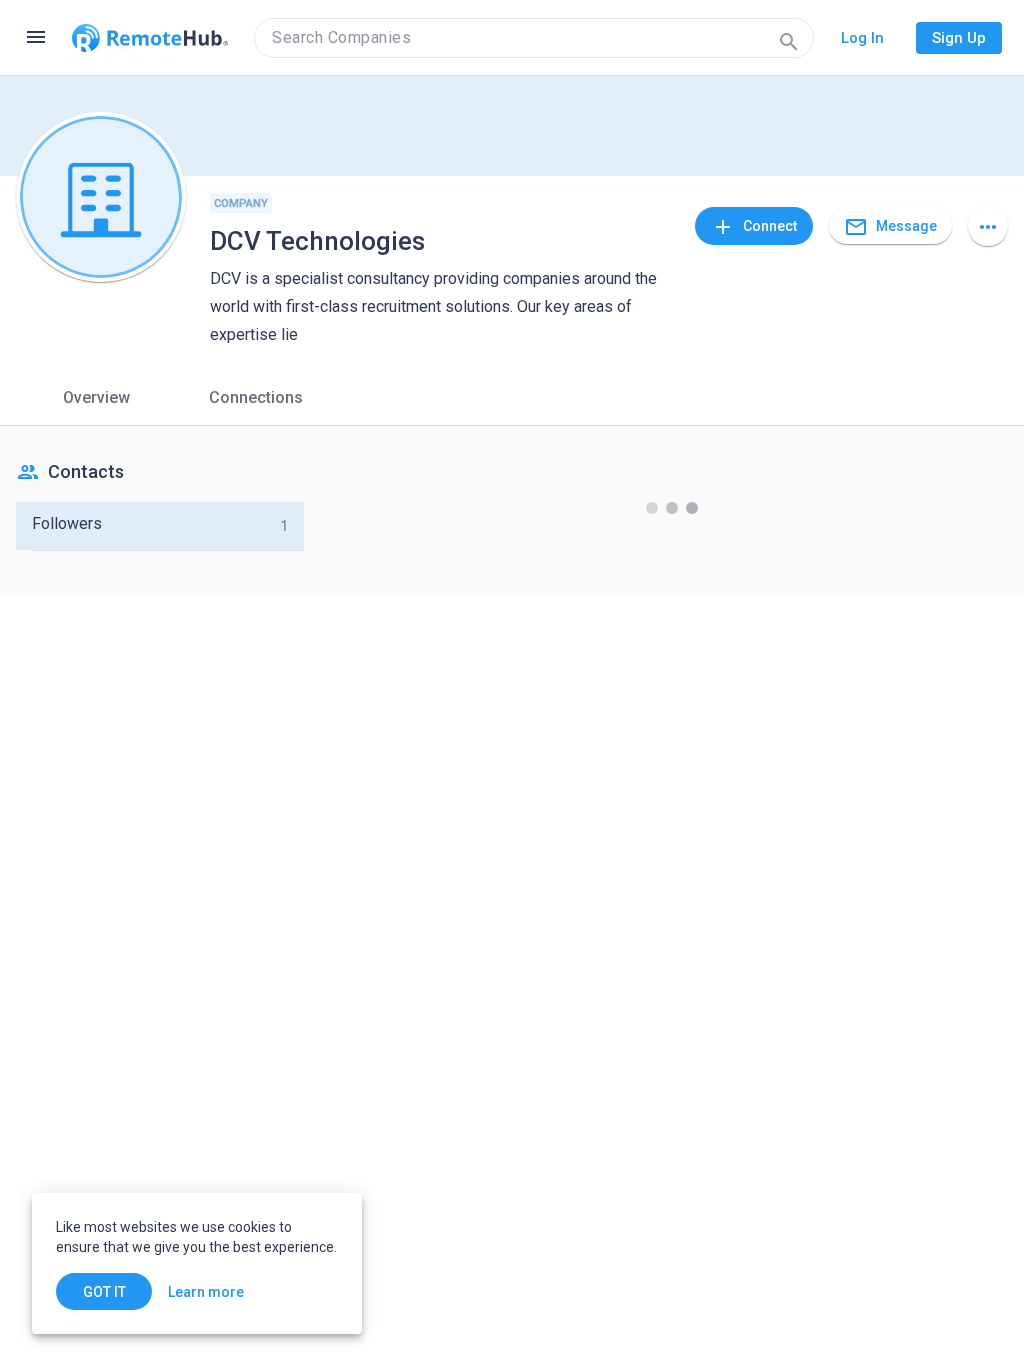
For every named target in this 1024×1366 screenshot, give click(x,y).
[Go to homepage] (150, 38)
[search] (534, 38)
